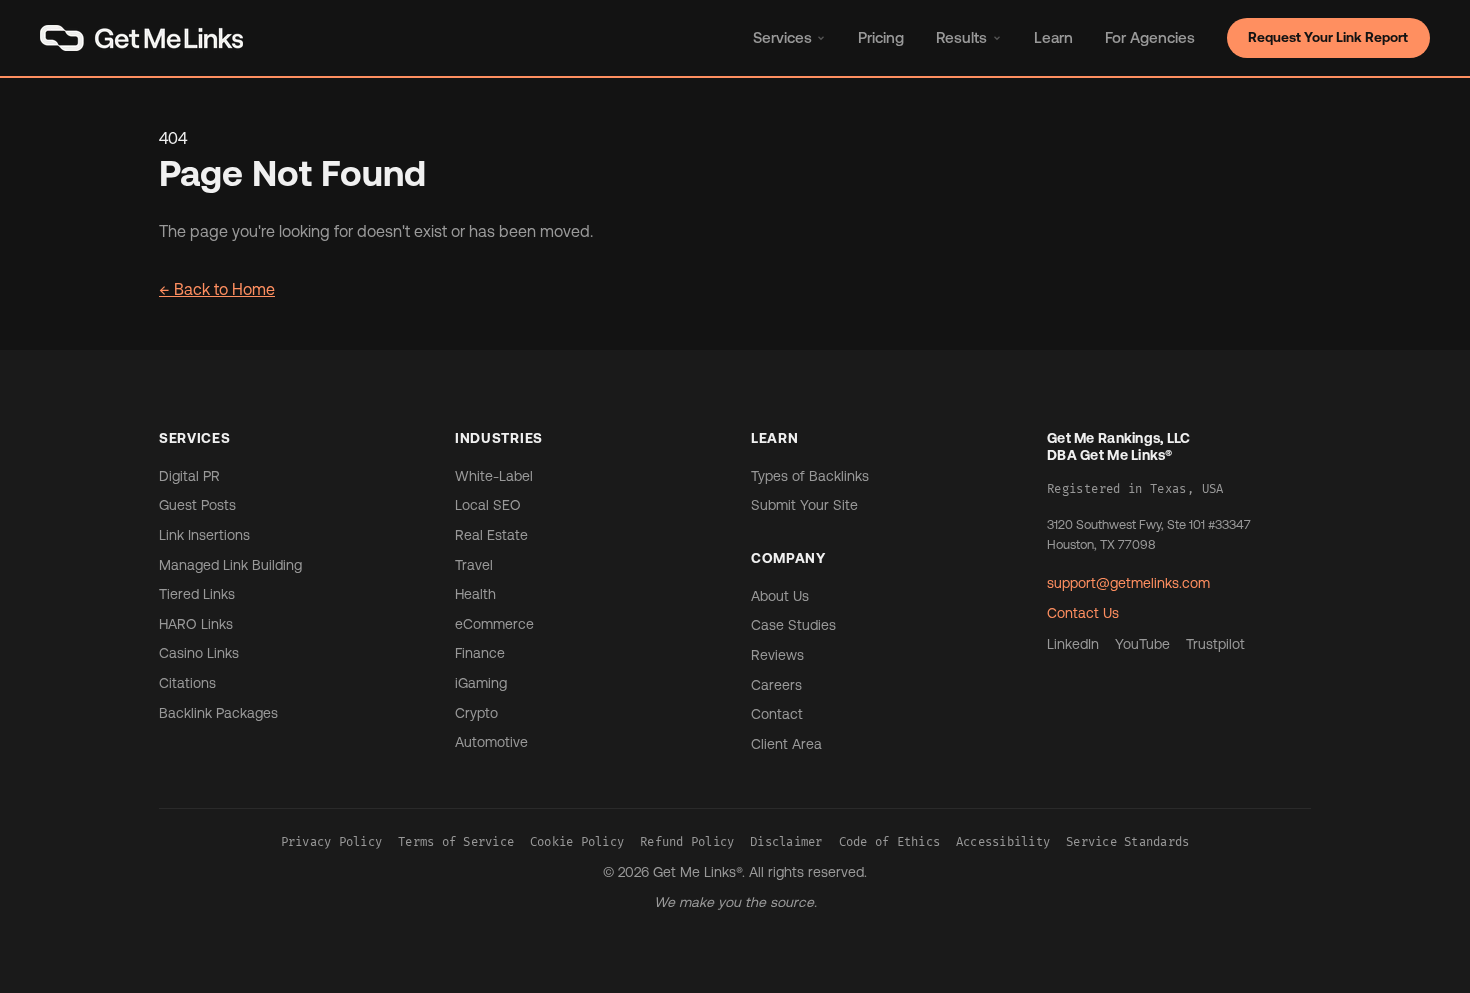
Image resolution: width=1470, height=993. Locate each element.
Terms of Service (456, 842)
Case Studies (793, 625)
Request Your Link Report (1328, 37)
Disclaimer (786, 842)
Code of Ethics (889, 842)
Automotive (491, 742)
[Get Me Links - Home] (141, 38)
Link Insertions (204, 535)
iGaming (481, 683)
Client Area (786, 744)
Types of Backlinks (810, 476)
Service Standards (1127, 842)
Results (961, 37)
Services (782, 37)
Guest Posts (197, 505)
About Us (780, 596)
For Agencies (1150, 37)
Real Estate (491, 535)
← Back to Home (217, 289)
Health (475, 594)
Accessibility (1003, 842)
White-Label (494, 476)
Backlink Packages (218, 713)
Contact (777, 714)
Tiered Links (197, 594)
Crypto (476, 713)
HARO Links (196, 624)
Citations (187, 683)
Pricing (881, 37)
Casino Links (199, 653)
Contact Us (1083, 613)
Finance (480, 653)
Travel (474, 565)
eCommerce (494, 624)
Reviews (777, 655)
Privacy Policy (331, 842)
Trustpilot (1215, 644)
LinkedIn (1073, 644)
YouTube (1142, 644)
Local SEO (488, 505)
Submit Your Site (804, 505)
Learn (1053, 37)
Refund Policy (687, 842)
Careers (776, 685)
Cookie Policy (577, 842)
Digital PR (189, 476)
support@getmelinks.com (1128, 583)
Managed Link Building (230, 565)
